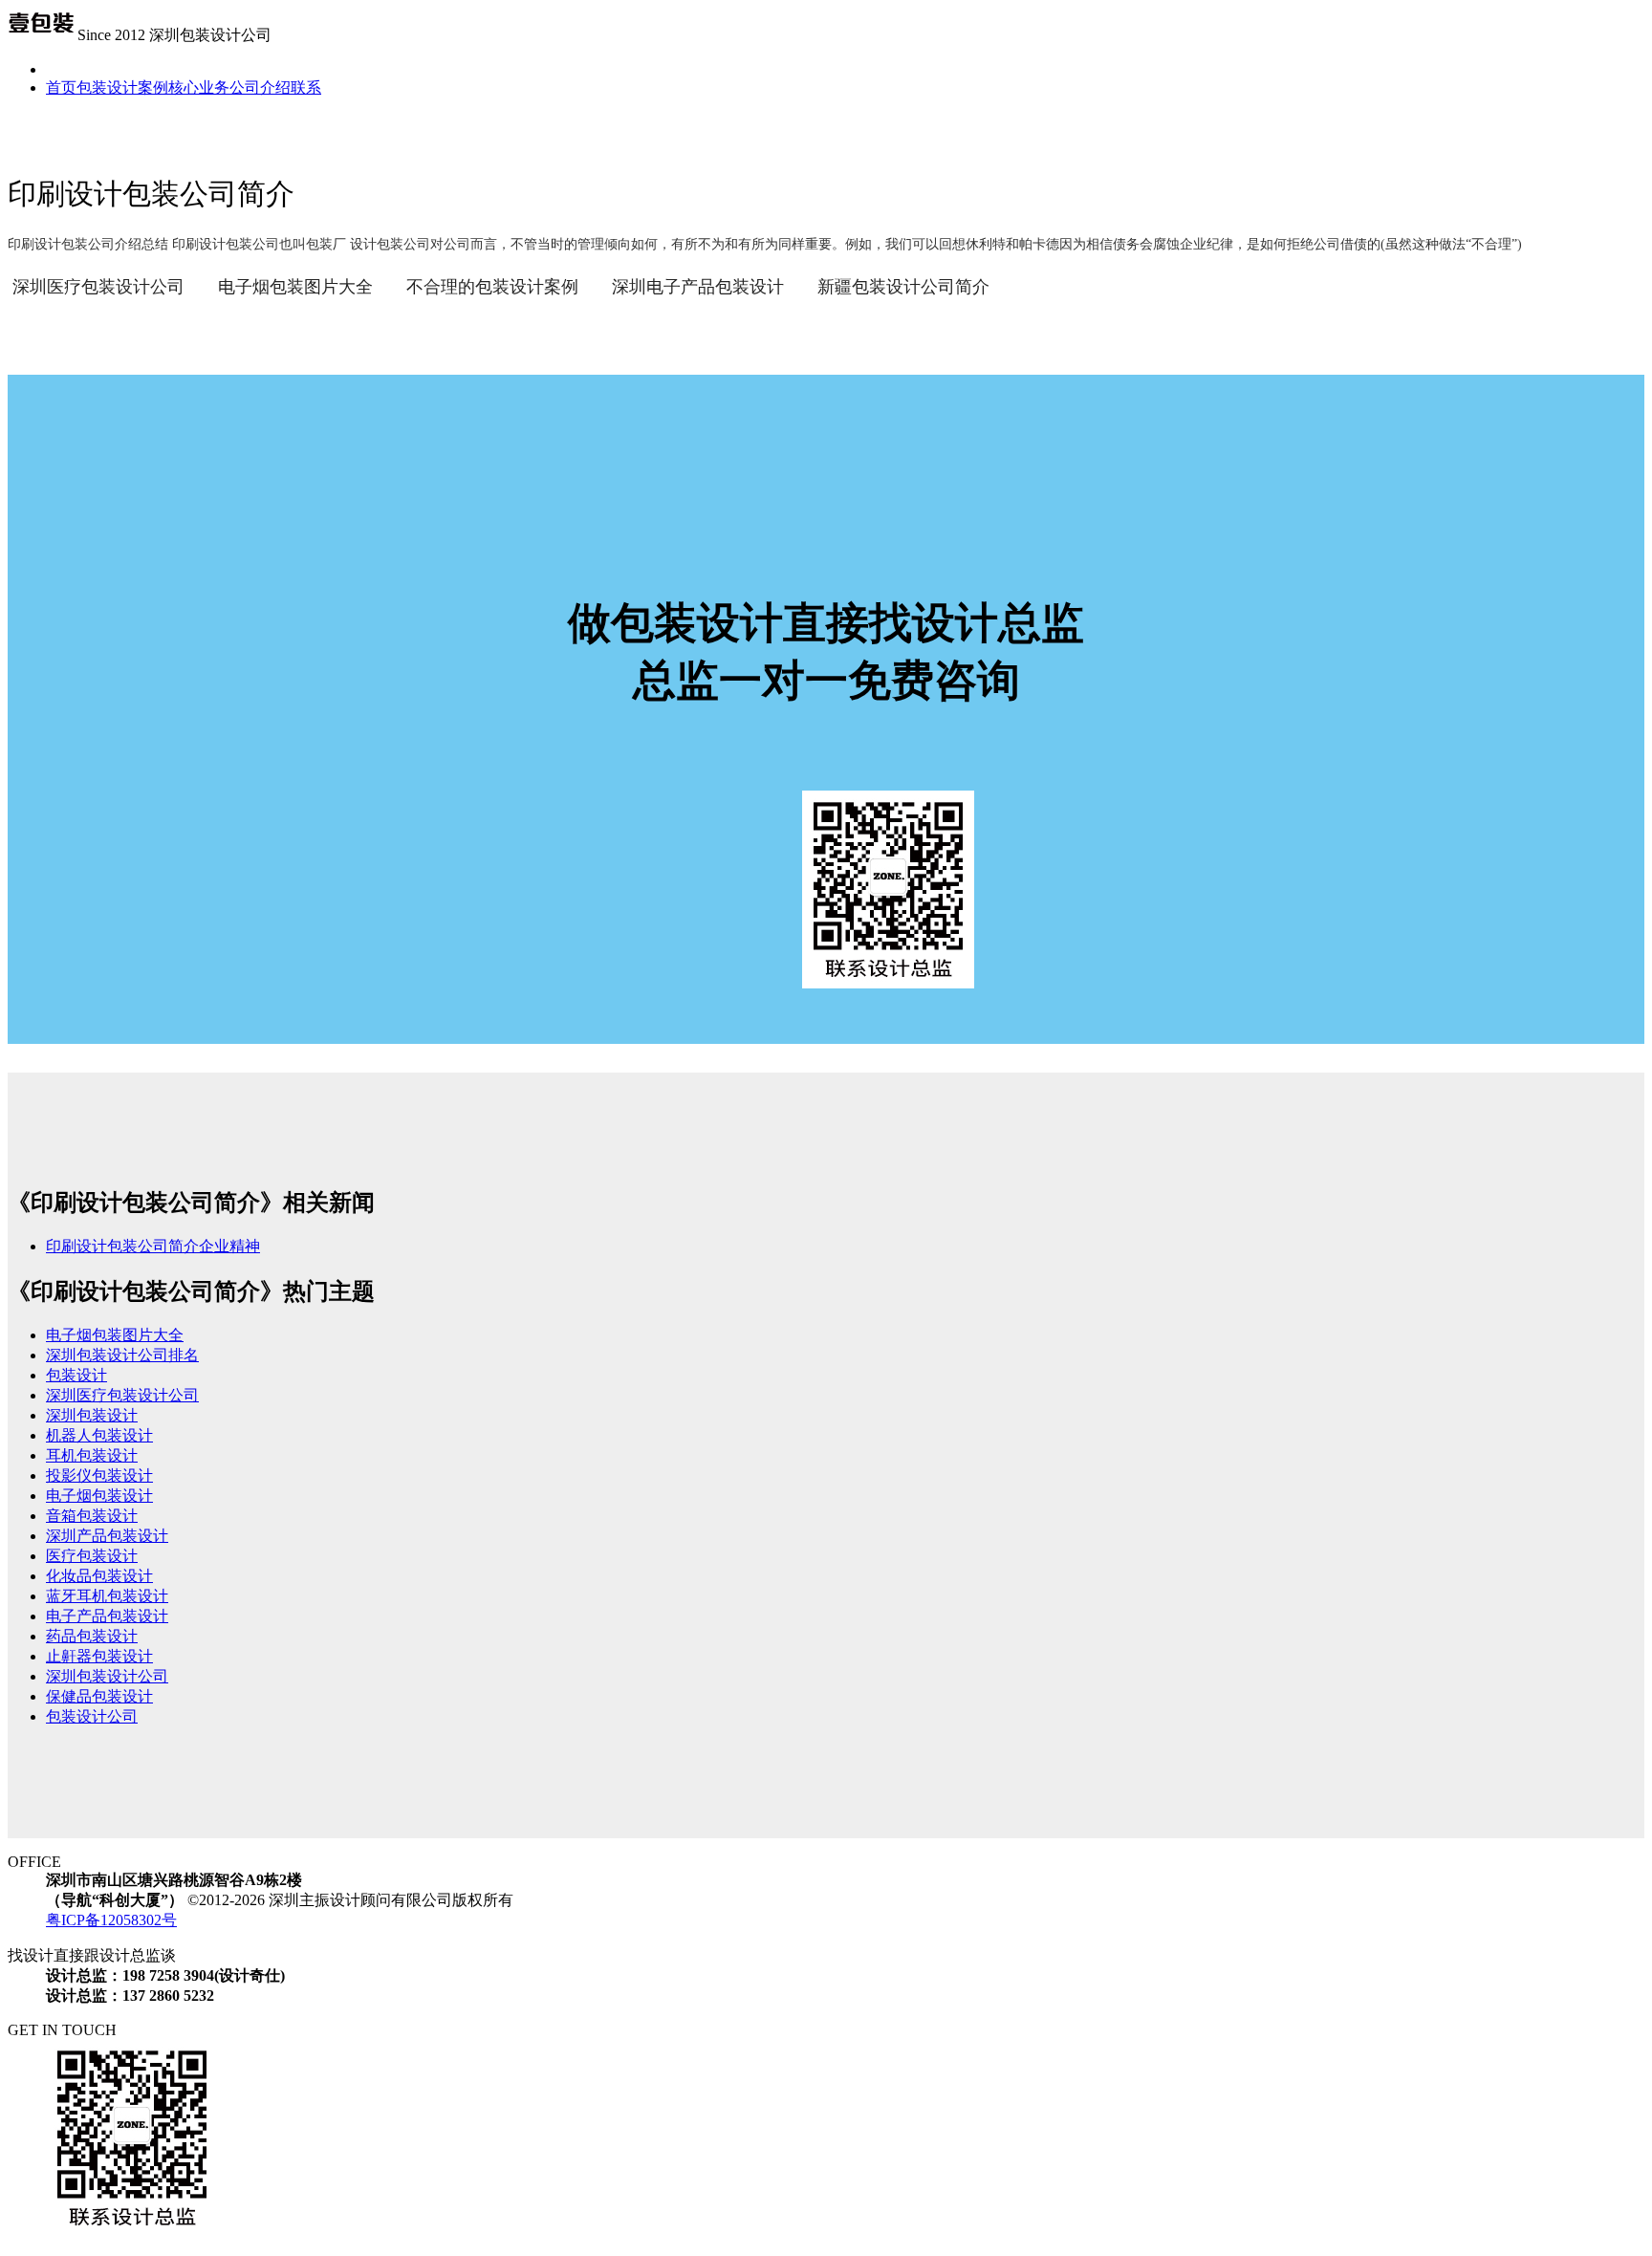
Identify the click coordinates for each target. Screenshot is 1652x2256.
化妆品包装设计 (99, 1576)
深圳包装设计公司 (107, 1676)
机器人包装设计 (99, 1435)
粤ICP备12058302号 (111, 1920)
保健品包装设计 (99, 1696)
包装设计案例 (122, 87)
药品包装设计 (92, 1636)
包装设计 (76, 1375)
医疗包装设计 (92, 1556)
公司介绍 (260, 87)
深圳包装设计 (92, 1415)
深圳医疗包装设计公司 (98, 287)
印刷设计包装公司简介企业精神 (153, 1246)
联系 (306, 87)
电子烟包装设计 (99, 1496)
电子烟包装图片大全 (295, 287)
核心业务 (199, 87)
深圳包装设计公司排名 (122, 1355)
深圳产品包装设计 (107, 1536)
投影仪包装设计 (99, 1475)
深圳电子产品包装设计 (698, 287)
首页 (61, 87)
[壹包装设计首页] (41, 35)
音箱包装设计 (92, 1516)
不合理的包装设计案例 (492, 287)
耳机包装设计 (92, 1455)
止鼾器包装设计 (99, 1656)
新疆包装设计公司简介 (903, 287)
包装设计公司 (92, 1716)
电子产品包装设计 (107, 1616)
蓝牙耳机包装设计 (107, 1596)
